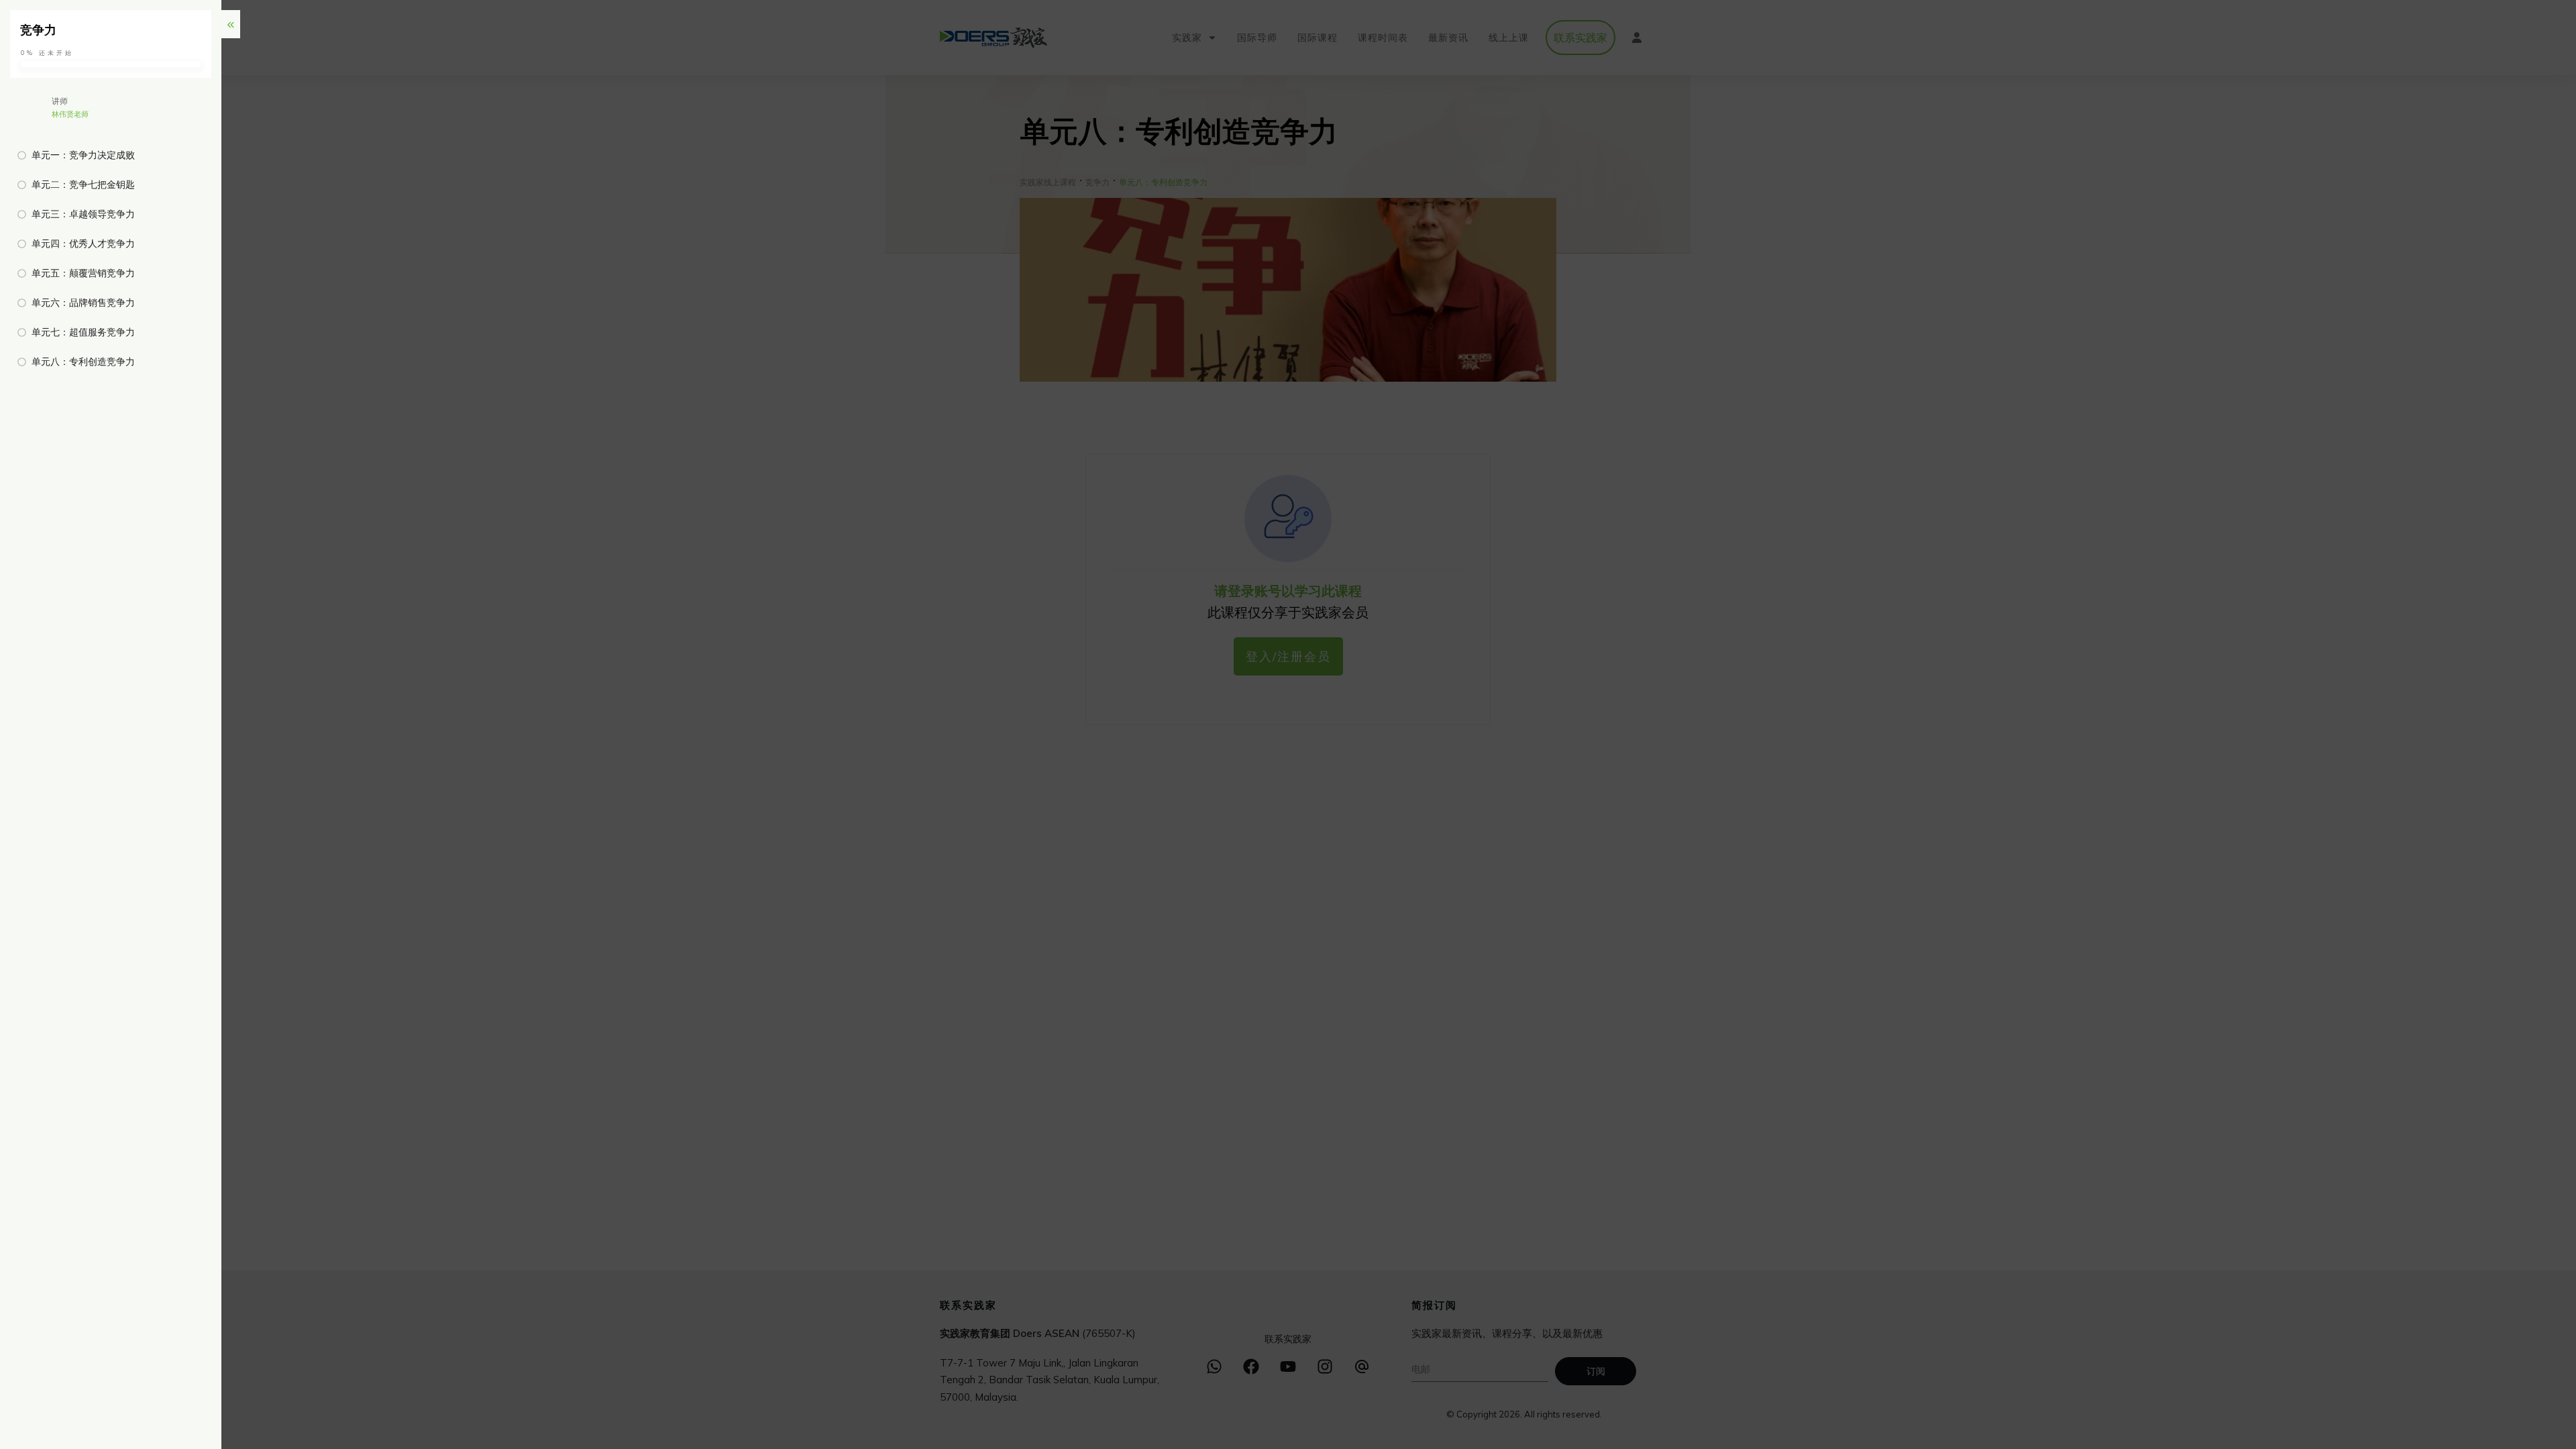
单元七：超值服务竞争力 (83, 332)
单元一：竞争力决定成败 (83, 155)
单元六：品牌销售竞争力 (83, 303)
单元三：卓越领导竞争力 (83, 214)
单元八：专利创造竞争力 (83, 362)
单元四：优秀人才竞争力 (83, 244)
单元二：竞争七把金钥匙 (83, 184)
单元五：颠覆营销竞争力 (83, 273)
